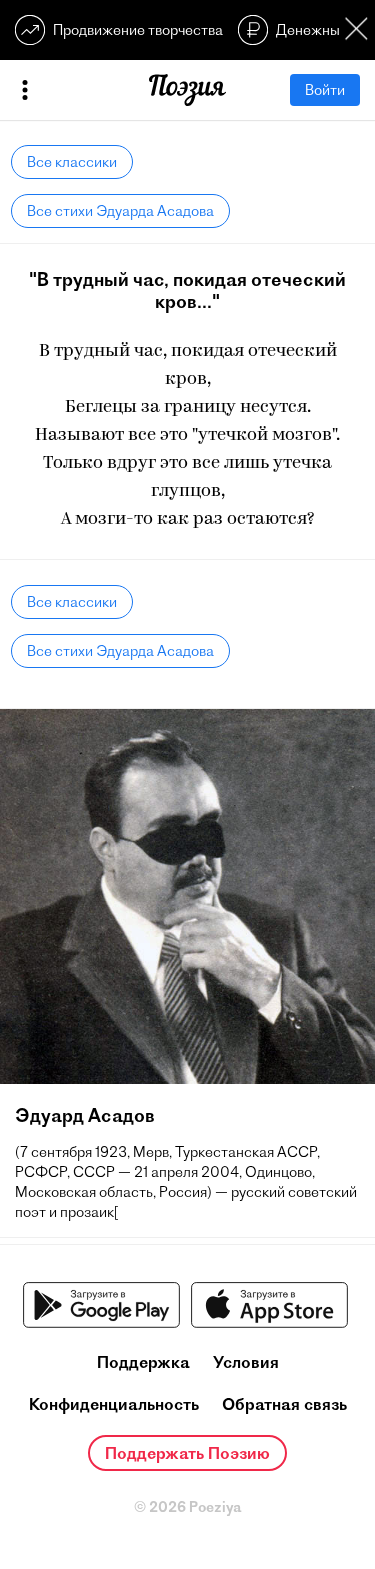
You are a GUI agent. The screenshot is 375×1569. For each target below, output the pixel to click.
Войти (325, 90)
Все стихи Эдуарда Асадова (120, 211)
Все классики (72, 162)
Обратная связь (284, 1404)
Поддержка (143, 1362)
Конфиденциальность (114, 1404)
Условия (246, 1362)
